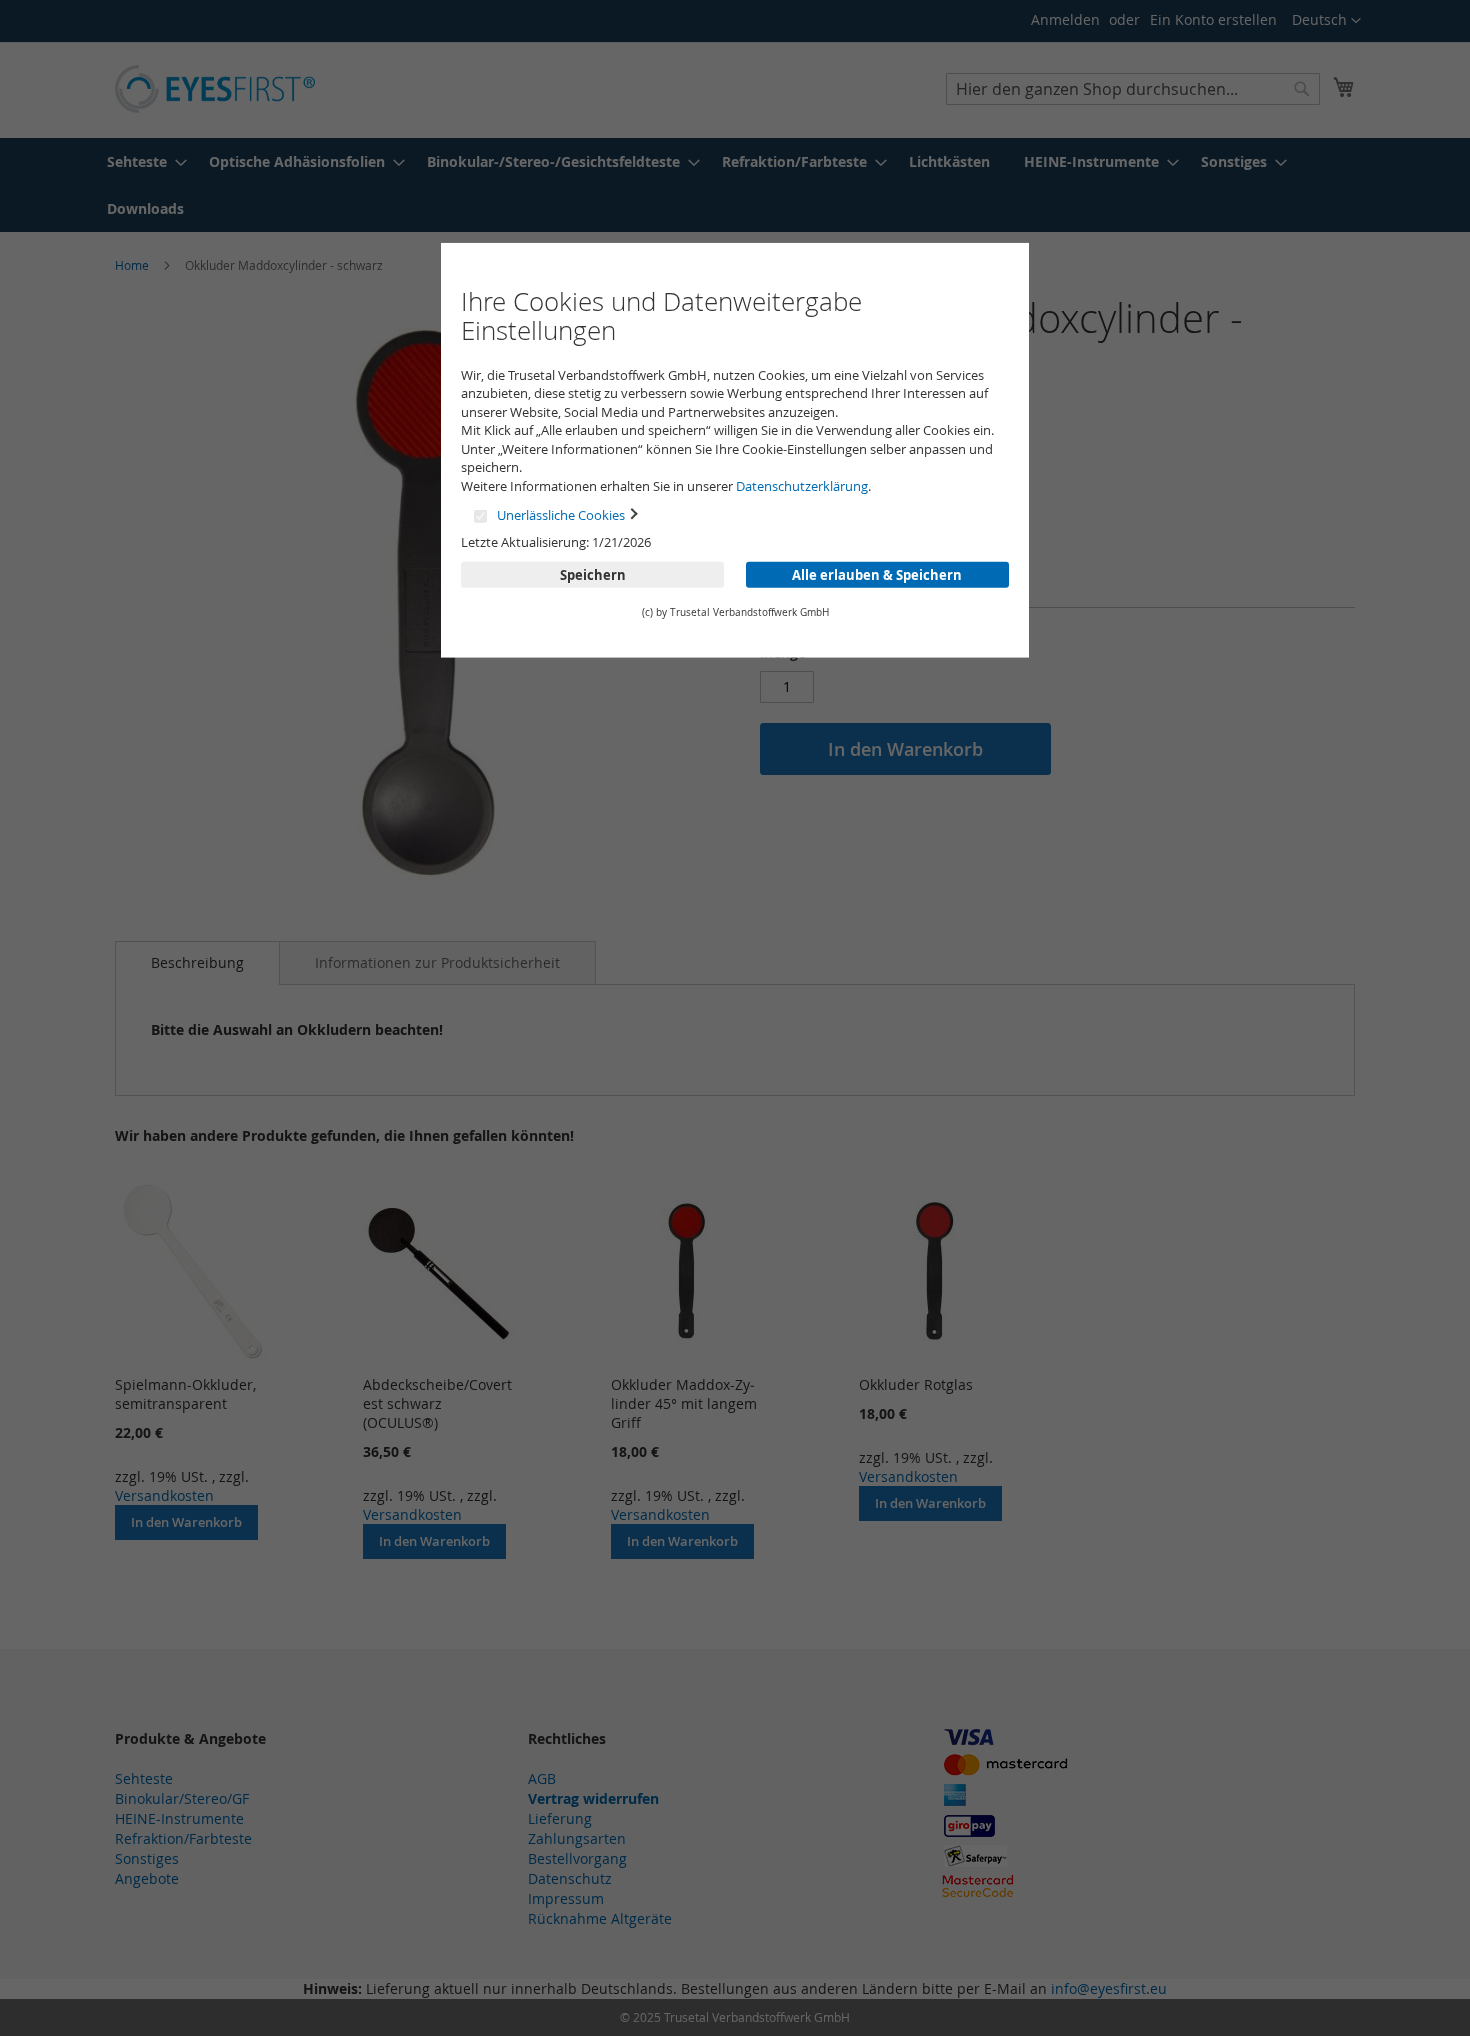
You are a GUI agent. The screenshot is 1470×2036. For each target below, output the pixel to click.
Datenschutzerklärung (802, 486)
